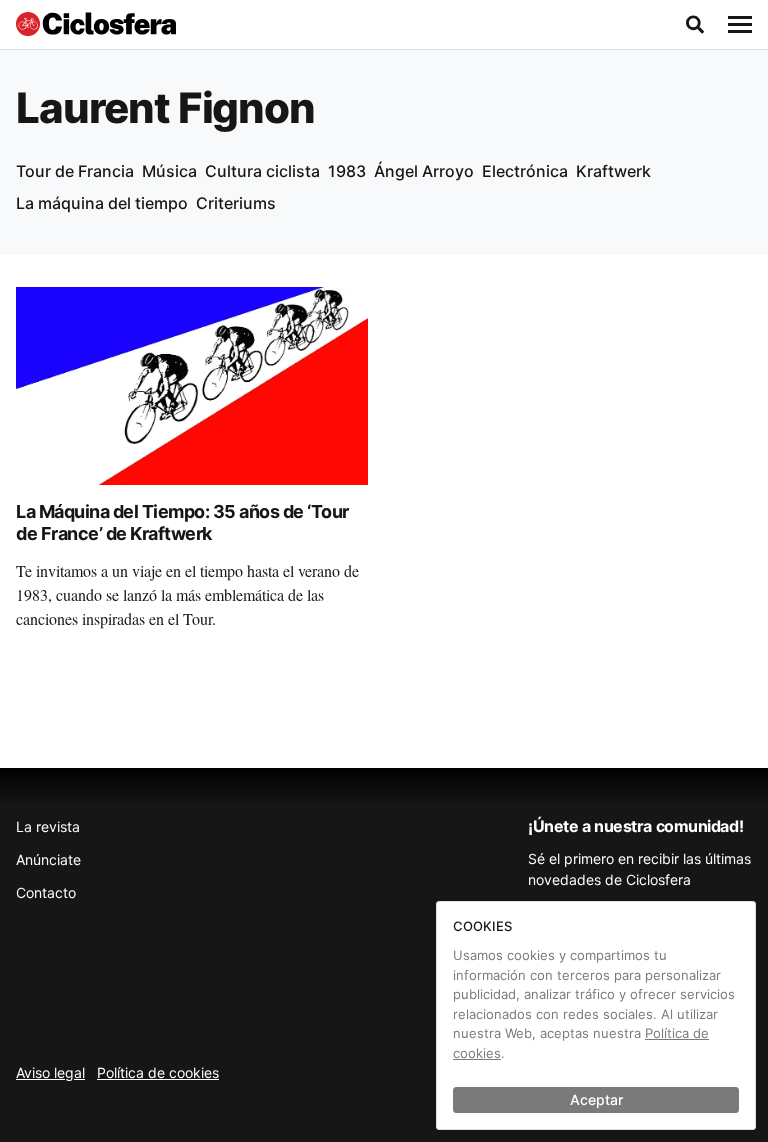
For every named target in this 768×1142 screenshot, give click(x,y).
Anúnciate (48, 859)
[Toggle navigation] (740, 25)
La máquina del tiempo (102, 203)
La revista (48, 826)
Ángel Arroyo (424, 171)
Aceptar (596, 1099)
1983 (347, 171)
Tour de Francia (75, 171)
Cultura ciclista (262, 171)
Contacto (46, 892)
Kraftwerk (613, 171)
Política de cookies (158, 1072)
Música (169, 171)
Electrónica (525, 171)
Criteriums (236, 203)
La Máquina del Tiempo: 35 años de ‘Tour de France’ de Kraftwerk (182, 523)
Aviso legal (50, 1072)
